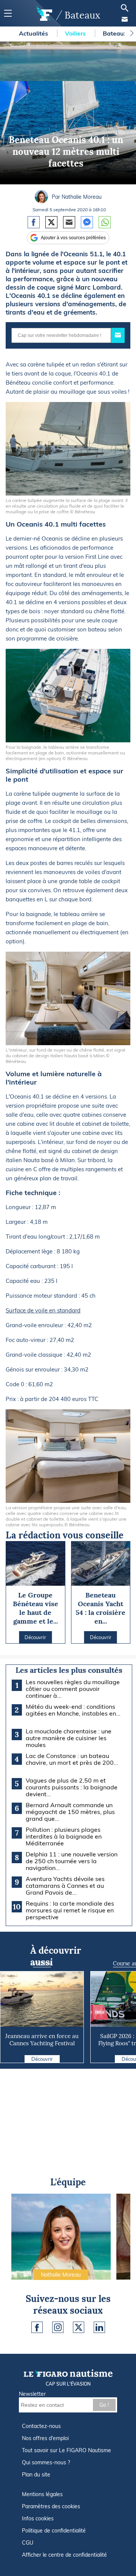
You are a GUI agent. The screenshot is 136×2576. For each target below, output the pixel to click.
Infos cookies (38, 2518)
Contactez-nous (41, 2426)
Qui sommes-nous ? (46, 2462)
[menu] (8, 13)
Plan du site (36, 2475)
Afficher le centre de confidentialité (64, 2555)
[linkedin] (99, 2327)
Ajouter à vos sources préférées (73, 238)
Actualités (34, 33)
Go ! (104, 2405)
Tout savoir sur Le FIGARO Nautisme (66, 2450)
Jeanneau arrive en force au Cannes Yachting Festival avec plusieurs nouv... (42, 2043)
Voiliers (76, 33)
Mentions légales (42, 2494)
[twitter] (79, 2327)
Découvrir (42, 2059)
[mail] (125, 19)
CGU (28, 2543)
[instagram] (58, 2327)
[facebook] (37, 2327)
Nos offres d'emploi (45, 2438)
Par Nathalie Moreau (77, 197)
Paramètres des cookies (51, 2506)
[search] (125, 8)
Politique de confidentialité (54, 2531)
